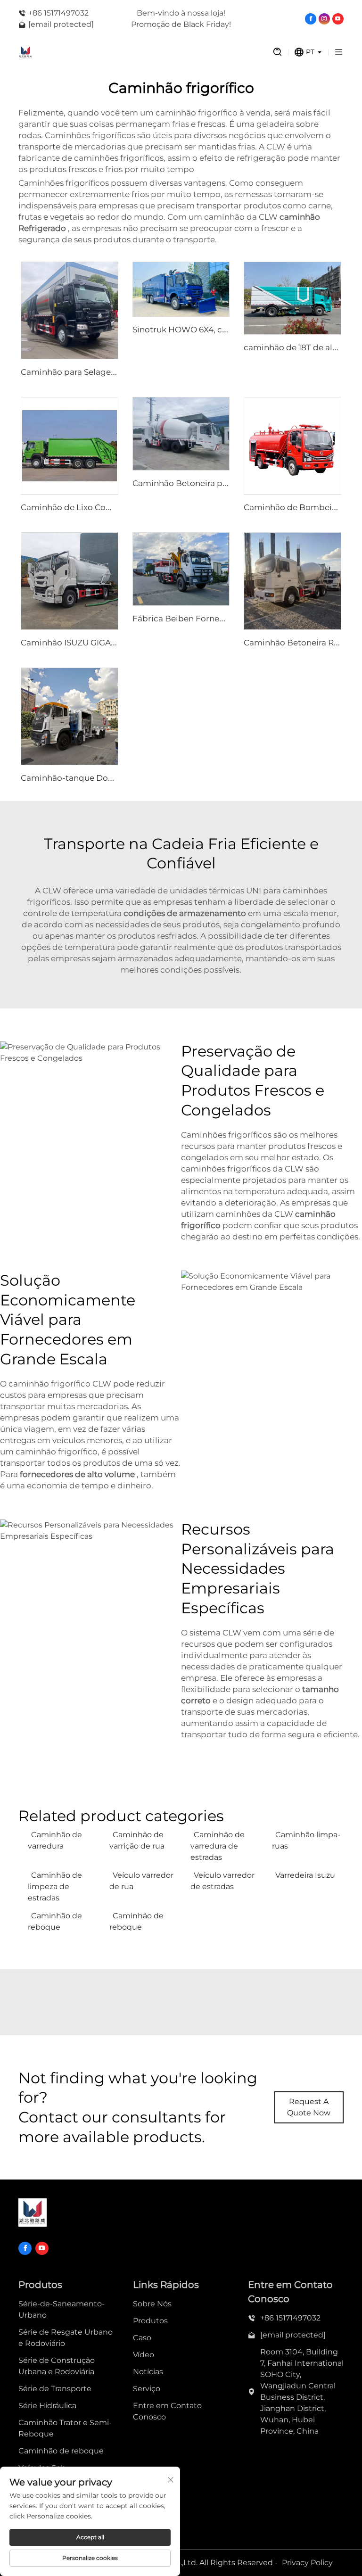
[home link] (136, 52)
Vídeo (144, 2355)
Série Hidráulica (47, 2406)
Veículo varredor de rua (141, 1881)
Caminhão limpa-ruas (306, 1840)
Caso (142, 2338)
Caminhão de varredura (55, 1840)
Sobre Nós (152, 2304)
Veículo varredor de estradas (222, 1881)
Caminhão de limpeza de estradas (55, 1887)
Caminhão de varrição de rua (137, 1840)
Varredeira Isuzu (305, 1875)
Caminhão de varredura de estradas (218, 1846)
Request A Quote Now (309, 2107)
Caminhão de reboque (55, 1921)
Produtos (150, 2321)
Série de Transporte (55, 2389)
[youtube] (338, 19)
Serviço (147, 2389)
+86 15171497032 (58, 13)
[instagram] (324, 19)
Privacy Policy (307, 2563)
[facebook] (311, 19)
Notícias (148, 2372)
